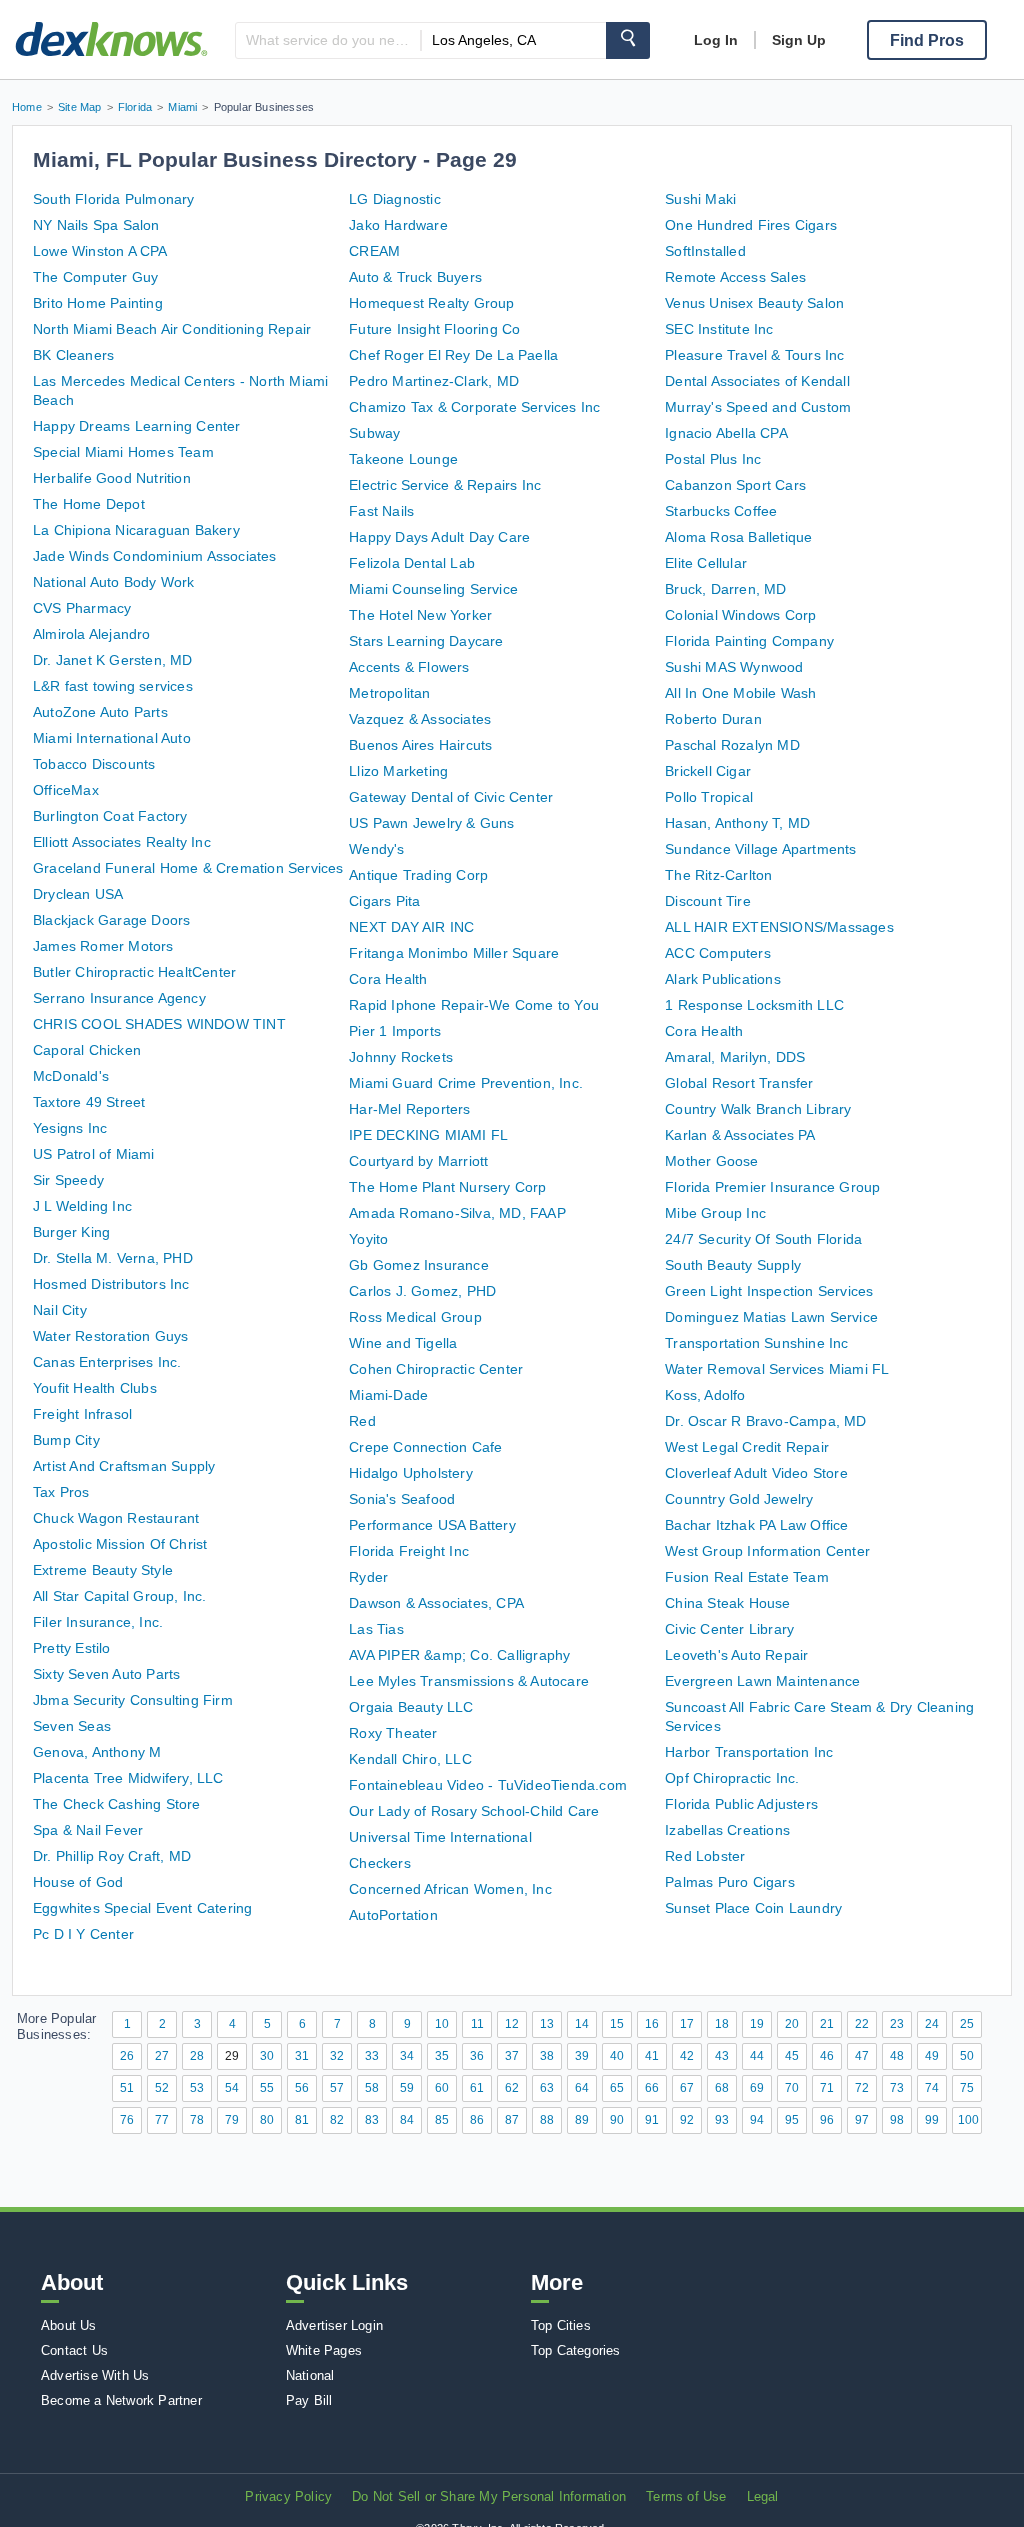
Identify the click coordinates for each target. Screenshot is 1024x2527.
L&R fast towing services (113, 686)
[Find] (628, 40)
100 (968, 2120)
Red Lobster (705, 1856)
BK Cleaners (73, 355)
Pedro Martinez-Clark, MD (434, 381)
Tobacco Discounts (94, 764)
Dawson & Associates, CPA (436, 1603)
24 (932, 2024)
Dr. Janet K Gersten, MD (113, 660)
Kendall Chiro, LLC (410, 1759)
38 (547, 2056)
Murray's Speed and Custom (758, 407)
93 (722, 2120)
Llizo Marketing (398, 771)
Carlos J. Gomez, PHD (422, 1291)
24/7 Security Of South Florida (763, 1239)
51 (127, 2088)
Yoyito (368, 1239)
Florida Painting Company (749, 641)
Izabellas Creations (727, 1830)
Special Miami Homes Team (123, 452)
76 (127, 2120)
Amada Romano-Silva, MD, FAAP (457, 1213)
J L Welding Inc (82, 1206)
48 (897, 2056)
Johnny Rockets (401, 1057)
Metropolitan (389, 693)
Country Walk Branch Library (758, 1109)
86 (477, 2120)
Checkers (380, 1863)
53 (197, 2088)
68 (722, 2088)
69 (757, 2088)
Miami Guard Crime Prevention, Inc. (466, 1083)
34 (407, 2056)
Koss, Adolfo (705, 1395)
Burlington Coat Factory (110, 816)
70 (792, 2088)
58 (372, 2088)
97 (862, 2120)
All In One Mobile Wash (740, 693)
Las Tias (376, 1629)
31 (302, 2056)
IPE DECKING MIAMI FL (428, 1135)
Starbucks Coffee (721, 511)
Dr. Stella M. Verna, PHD (113, 1258)
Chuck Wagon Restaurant (116, 1518)
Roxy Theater (393, 1733)
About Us (69, 2325)
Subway (374, 433)
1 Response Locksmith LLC (754, 1005)
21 (827, 2024)
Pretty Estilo (72, 1648)
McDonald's (71, 1076)
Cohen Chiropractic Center (436, 1369)
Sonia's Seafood (402, 1499)
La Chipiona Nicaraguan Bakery (136, 530)
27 (162, 2056)
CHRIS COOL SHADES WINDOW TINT (159, 1024)
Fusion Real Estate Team (747, 1577)
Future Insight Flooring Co (434, 329)
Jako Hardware (398, 225)
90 (617, 2120)
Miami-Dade (388, 1395)
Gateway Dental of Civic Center (451, 797)
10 (442, 2024)
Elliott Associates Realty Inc (122, 842)
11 (477, 2024)
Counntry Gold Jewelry (739, 1499)
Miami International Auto (112, 738)
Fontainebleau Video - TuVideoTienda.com (488, 1785)
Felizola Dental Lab (412, 563)
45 (792, 2056)
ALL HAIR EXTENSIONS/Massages (779, 927)
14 (582, 2024)
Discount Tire (708, 901)
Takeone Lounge (403, 459)
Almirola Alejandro (92, 634)
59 (407, 2088)
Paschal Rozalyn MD (732, 745)
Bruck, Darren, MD (725, 589)
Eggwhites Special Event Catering (142, 1908)
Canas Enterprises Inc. (107, 1362)
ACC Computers (718, 953)
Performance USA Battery (432, 1525)
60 (442, 2088)
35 (442, 2056)
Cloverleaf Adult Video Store (756, 1473)
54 (232, 2088)
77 (162, 2120)
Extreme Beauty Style (103, 1570)
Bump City (66, 1440)
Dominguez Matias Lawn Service (771, 1317)
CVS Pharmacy (82, 608)
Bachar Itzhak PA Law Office (756, 1525)
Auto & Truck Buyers (415, 277)
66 (652, 2088)
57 (337, 2088)
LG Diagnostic (395, 199)
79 (232, 2120)
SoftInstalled (705, 251)
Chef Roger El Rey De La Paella (453, 355)
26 (127, 2056)
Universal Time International (440, 1837)
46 (827, 2056)
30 (267, 2056)
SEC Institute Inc (719, 329)
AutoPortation (393, 1915)
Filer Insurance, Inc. (98, 1622)
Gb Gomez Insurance (419, 1265)
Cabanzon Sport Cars (735, 485)
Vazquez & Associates (420, 719)
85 (442, 2120)
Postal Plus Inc (713, 459)
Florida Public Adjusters (741, 1804)
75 (967, 2088)
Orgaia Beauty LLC (411, 1707)
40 (617, 2056)
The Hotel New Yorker (420, 615)
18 (722, 2024)
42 (687, 2056)
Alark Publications (723, 979)
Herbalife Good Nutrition (112, 478)
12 (512, 2024)
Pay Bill (309, 2400)
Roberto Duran (713, 719)
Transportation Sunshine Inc (756, 1343)
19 (757, 2024)
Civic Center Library (729, 1629)
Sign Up (799, 40)
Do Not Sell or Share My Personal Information (489, 2496)
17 (687, 2024)
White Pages (324, 2350)
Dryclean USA (78, 894)
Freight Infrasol (82, 1414)
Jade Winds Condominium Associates (155, 556)
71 (827, 2088)
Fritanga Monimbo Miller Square (454, 953)
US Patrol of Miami (94, 1154)
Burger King (71, 1232)
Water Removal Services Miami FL (777, 1369)
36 (477, 2056)
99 (932, 2120)
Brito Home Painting (98, 303)
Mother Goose (711, 1161)
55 (267, 2088)
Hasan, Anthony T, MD (737, 823)
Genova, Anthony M (97, 1752)
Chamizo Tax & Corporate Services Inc (474, 407)
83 (372, 2120)
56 (302, 2088)
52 (162, 2088)
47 (862, 2056)
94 (757, 2120)
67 (687, 2088)
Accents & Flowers (409, 667)
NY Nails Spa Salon (96, 225)
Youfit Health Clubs (95, 1388)
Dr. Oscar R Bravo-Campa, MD (765, 1421)
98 (897, 2120)
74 (932, 2088)
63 (547, 2088)
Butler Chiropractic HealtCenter (134, 972)
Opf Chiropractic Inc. (732, 1778)
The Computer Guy (95, 277)
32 (337, 2056)
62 (512, 2088)
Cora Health (388, 979)
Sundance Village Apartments (760, 849)
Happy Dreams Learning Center (137, 426)
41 (652, 2056)
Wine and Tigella (403, 1343)
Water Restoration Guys (110, 1336)
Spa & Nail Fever (88, 1830)
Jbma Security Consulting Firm (133, 1700)
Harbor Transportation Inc (749, 1752)
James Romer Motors (103, 946)
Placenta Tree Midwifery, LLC (128, 1778)
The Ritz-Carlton (718, 875)
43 (722, 2056)
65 (617, 2088)
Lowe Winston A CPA (100, 251)
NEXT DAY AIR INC (411, 927)
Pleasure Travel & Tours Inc (754, 355)
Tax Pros (61, 1492)
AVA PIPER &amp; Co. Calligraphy (459, 1655)
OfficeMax (66, 790)
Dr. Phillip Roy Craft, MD (112, 1856)
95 (792, 2120)
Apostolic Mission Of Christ (120, 1544)
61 (477, 2088)
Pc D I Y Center (83, 1934)
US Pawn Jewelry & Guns (431, 823)
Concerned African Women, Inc (450, 1889)
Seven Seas (72, 1726)
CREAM (374, 251)
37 (512, 2056)
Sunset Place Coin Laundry (753, 1908)
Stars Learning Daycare (426, 641)
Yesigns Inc (70, 1128)
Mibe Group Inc (715, 1213)
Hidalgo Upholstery (411, 1473)
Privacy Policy (288, 2496)
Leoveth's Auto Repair (736, 1655)
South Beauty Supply (733, 1265)
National (310, 2375)
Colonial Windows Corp (740, 615)
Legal (763, 2496)
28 (197, 2056)
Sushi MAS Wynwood (734, 667)
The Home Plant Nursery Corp (447, 1187)
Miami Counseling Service (433, 589)
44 (757, 2056)
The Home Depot (89, 504)
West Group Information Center (767, 1551)
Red (362, 1421)
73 (897, 2088)
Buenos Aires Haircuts (420, 745)
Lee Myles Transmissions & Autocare (469, 1681)
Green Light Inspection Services (769, 1291)
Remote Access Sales (735, 277)
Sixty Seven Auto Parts (106, 1674)
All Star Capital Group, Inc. (120, 1596)
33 (372, 2056)
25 (967, 2024)
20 (792, 2024)
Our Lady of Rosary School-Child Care (474, 1811)
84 (407, 2120)
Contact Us (74, 2350)
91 (652, 2120)
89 (582, 2120)
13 (547, 2024)
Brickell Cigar (708, 771)
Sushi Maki (700, 199)
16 (652, 2024)
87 (512, 2120)
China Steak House (727, 1603)
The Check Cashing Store (117, 1804)
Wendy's (376, 849)
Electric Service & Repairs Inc (445, 485)
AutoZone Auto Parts (100, 712)
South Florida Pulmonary (114, 199)
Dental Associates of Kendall (757, 381)
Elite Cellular (706, 563)
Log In (716, 40)
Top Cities (561, 2325)
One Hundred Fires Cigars (751, 225)
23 (897, 2024)
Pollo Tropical (709, 797)
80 (267, 2120)
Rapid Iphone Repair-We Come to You (474, 1005)
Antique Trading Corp (418, 875)
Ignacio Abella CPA (726, 433)
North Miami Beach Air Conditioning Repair (172, 329)
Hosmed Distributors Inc (111, 1284)
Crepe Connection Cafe (425, 1447)
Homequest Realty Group (431, 303)
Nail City (60, 1310)
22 (862, 2024)
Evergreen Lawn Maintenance (762, 1681)
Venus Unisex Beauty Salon (754, 303)
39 (582, 2056)
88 (547, 2120)
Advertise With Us (95, 2375)
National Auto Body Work (114, 582)
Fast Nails (381, 511)
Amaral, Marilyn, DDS (735, 1057)
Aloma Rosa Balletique (738, 537)
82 (337, 2120)
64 (582, 2088)
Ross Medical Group (415, 1317)
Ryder (368, 1577)
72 (862, 2088)
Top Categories (576, 2350)
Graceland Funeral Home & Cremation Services (188, 868)
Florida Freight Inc (409, 1551)
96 (827, 2120)
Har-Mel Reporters (409, 1109)
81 (302, 2120)
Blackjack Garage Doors (111, 920)
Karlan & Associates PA (740, 1135)
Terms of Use (686, 2496)
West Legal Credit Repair (747, 1447)
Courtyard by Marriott (418, 1161)
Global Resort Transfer (739, 1083)
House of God (78, 1882)
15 (617, 2024)
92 (687, 2120)
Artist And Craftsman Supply (124, 1466)
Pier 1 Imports (395, 1031)
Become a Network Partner (121, 2400)
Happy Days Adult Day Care (439, 537)
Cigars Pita (384, 901)
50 (967, 2056)
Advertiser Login (334, 2325)
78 (197, 2120)
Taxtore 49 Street (89, 1102)
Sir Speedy (68, 1180)
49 (932, 2056)
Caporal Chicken (87, 1050)
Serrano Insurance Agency (119, 998)
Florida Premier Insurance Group (772, 1187)
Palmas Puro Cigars (730, 1882)
